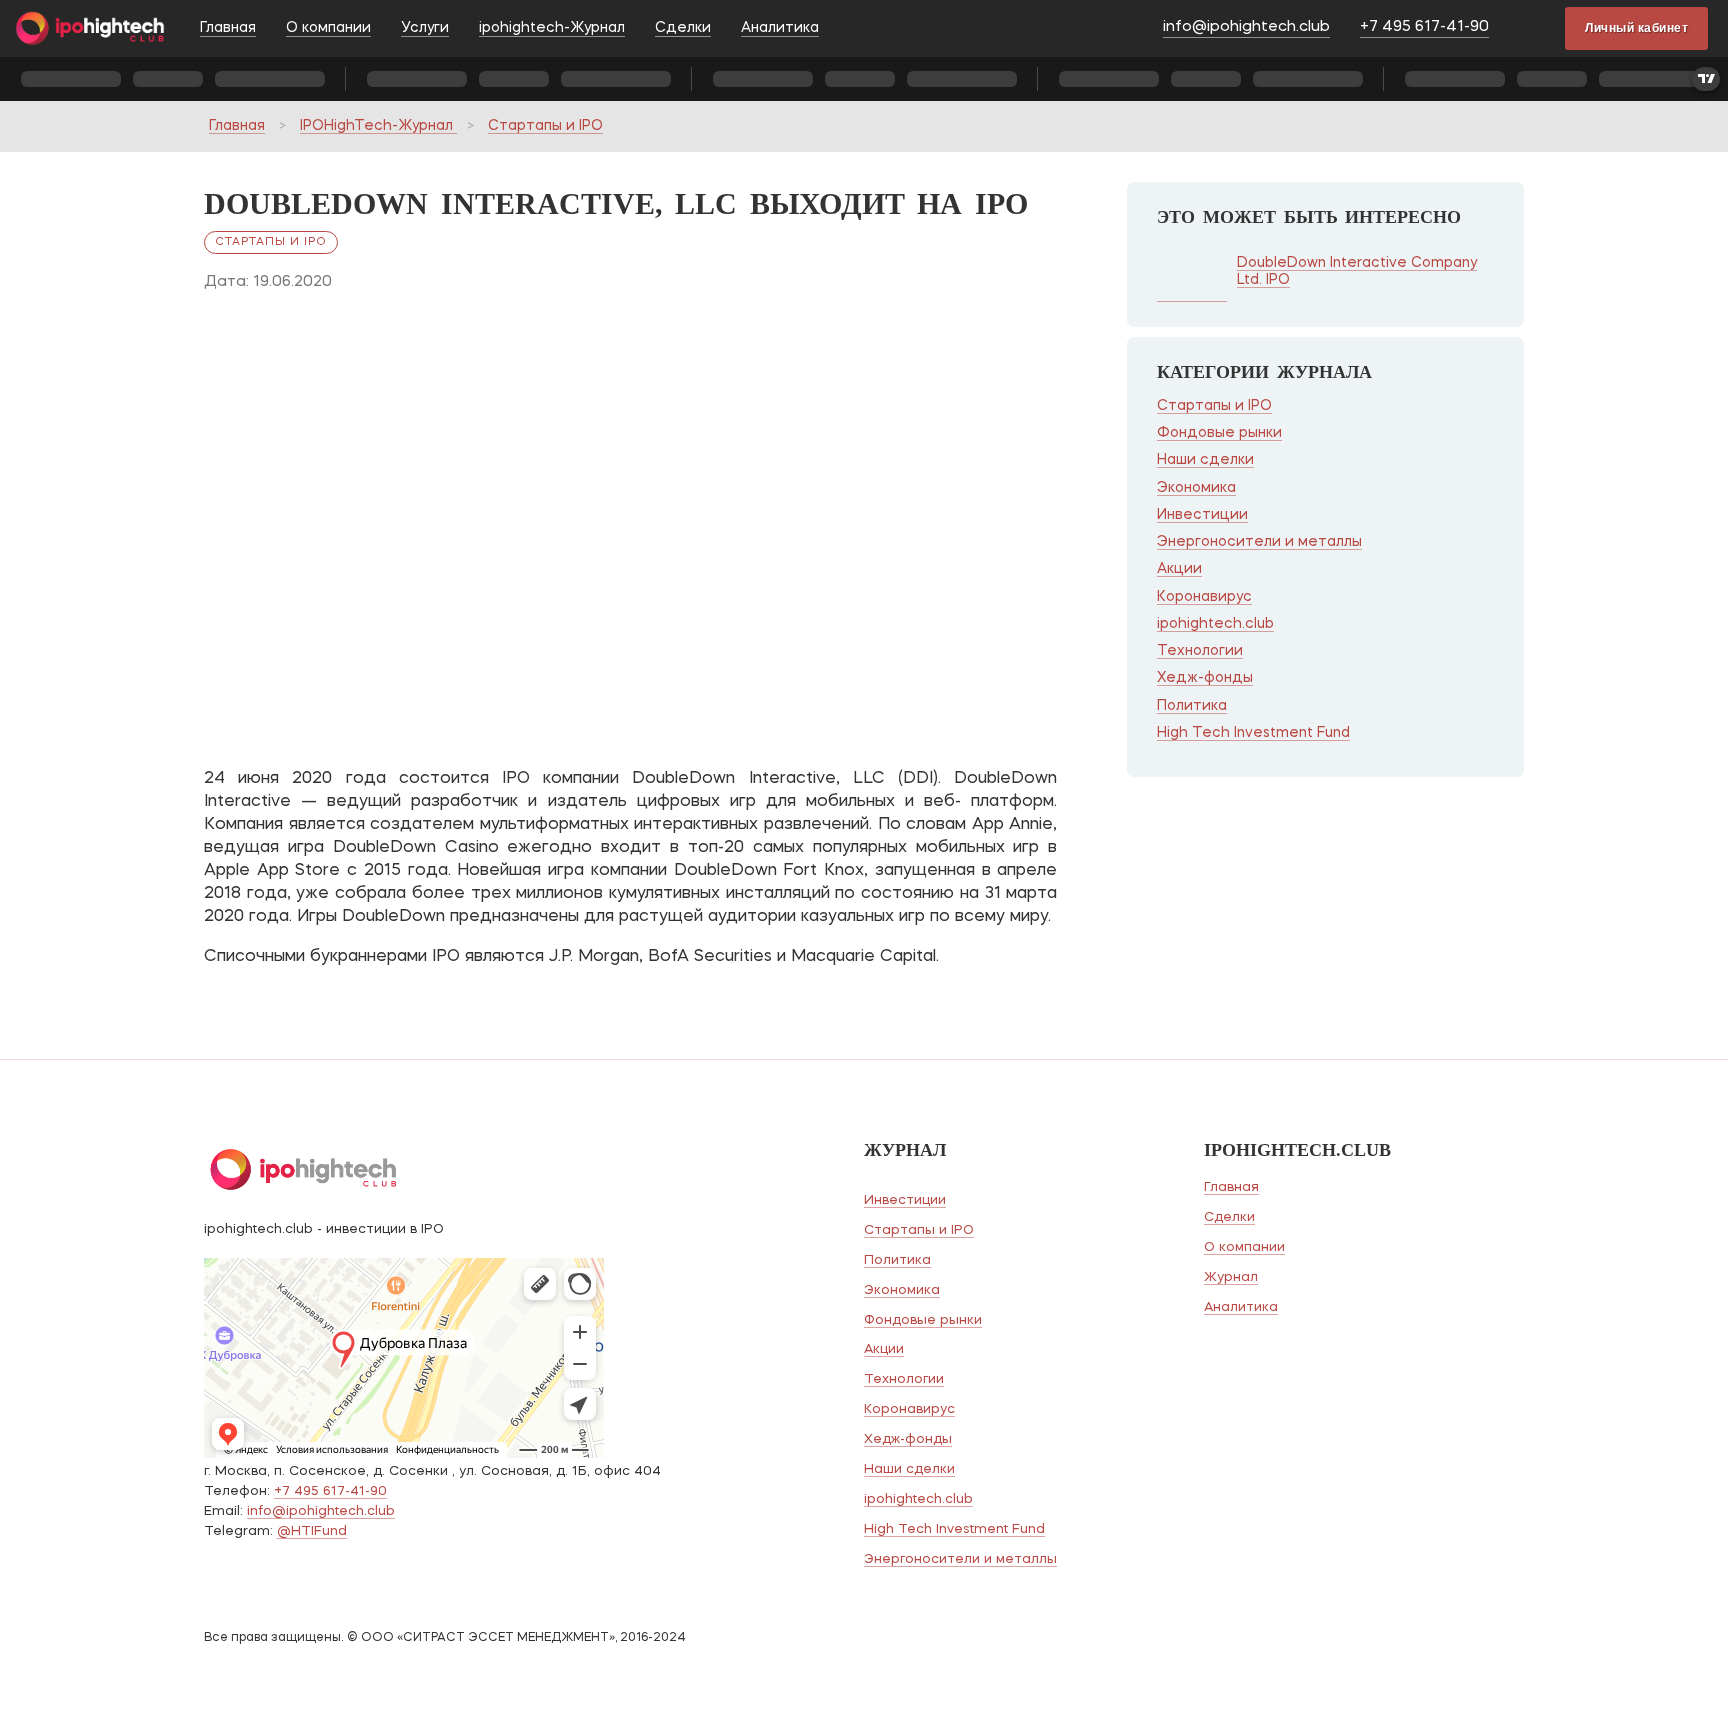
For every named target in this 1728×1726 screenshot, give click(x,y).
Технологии (1200, 651)
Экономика (1196, 488)
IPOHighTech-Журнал (378, 126)
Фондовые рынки (1219, 433)
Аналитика (780, 28)
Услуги (425, 28)
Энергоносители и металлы (1259, 542)
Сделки (683, 28)
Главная (228, 28)
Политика (1192, 706)
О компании (328, 28)
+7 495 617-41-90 (1424, 27)
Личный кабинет (1636, 28)
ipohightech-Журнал (552, 28)
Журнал (1231, 1277)
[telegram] (1532, 29)
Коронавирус (1204, 597)
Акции (1179, 569)
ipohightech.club (1215, 624)
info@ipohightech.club (1246, 27)
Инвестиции (1202, 515)
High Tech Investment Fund (1253, 733)
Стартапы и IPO (545, 126)
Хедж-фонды (1205, 678)
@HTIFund (312, 1531)
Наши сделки (1205, 460)
